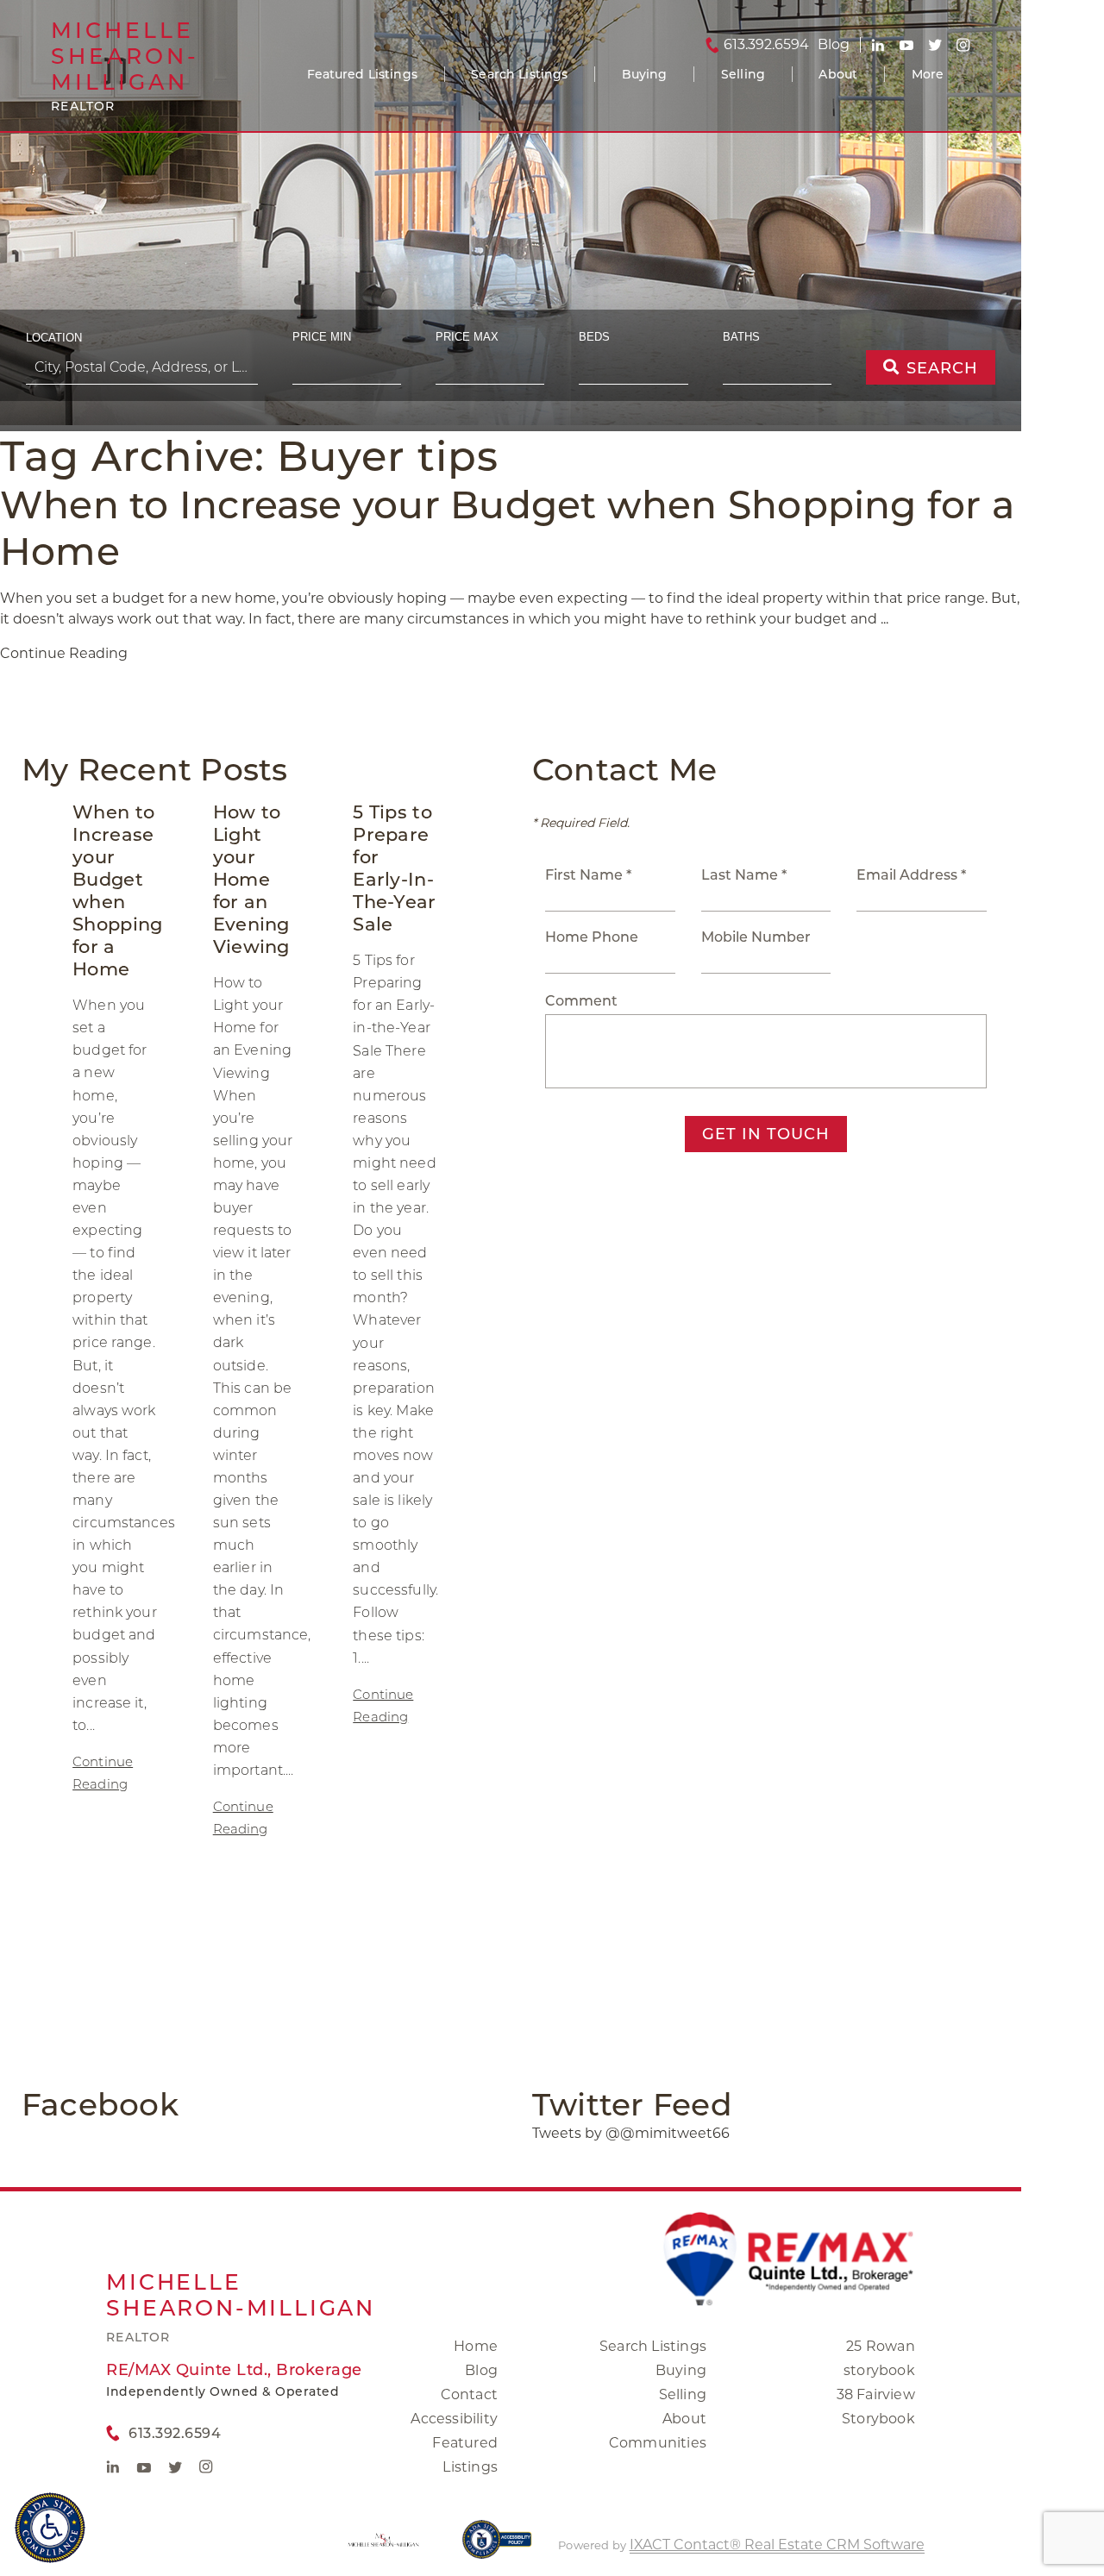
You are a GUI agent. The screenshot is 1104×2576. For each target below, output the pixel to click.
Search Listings (519, 74)
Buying (645, 74)
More (928, 74)
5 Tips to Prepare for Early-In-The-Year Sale (394, 868)
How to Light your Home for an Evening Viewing (251, 879)
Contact (469, 2394)
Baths (741, 337)
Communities (658, 2443)
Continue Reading (64, 653)
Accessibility (454, 2419)
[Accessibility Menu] (50, 2528)
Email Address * (911, 875)
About (838, 74)
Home (476, 2346)
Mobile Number (756, 937)
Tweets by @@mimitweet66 (631, 2133)
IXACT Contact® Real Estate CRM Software (777, 2545)
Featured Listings (362, 74)
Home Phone (592, 937)
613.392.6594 (766, 45)
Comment (581, 1001)
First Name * (588, 875)
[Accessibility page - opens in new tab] (497, 2548)
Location (54, 338)
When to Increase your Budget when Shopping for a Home (117, 890)
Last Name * (744, 875)
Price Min (322, 337)
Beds (594, 337)
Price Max (467, 337)
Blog (481, 2370)
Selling (743, 74)
